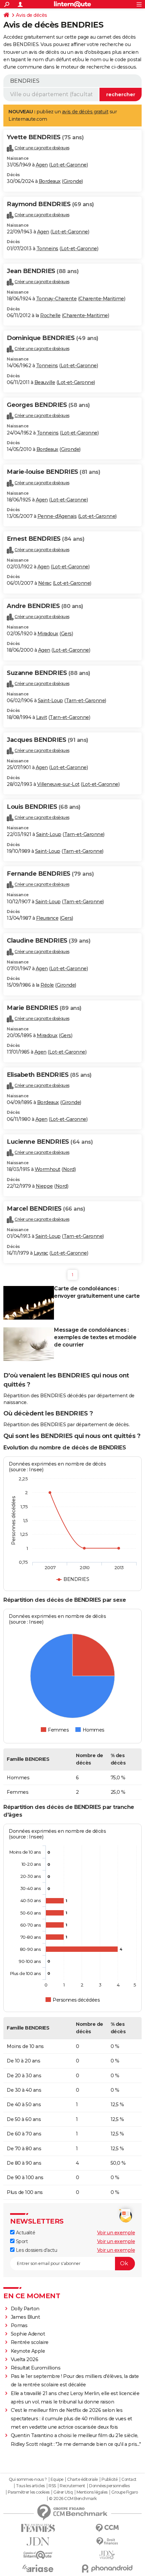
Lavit (42, 717)
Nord (69, 1169)
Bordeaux (50, 181)
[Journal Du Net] (38, 2542)
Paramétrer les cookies (29, 2492)
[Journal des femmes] (38, 2528)
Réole (47, 985)
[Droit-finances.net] (107, 2542)
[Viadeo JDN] (107, 2555)
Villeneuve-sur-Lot (58, 784)
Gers (66, 634)
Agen (42, 165)
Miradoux (48, 634)
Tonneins (47, 249)
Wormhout (48, 1169)
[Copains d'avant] (38, 2555)
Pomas (19, 2325)
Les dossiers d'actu (36, 2250)
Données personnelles (109, 2486)
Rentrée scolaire (30, 2342)
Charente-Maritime (102, 299)
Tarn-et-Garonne (85, 700)
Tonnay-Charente (56, 299)
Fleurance (47, 918)
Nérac (45, 583)
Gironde (73, 181)
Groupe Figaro (125, 2492)
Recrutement (72, 2486)
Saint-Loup (50, 700)
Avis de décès (32, 15)
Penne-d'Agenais (57, 516)
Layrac (41, 1253)
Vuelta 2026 (25, 2359)
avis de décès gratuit (85, 112)
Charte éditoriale (82, 2479)
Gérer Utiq (63, 2492)
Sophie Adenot (28, 2334)
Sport (21, 2241)
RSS (52, 2486)
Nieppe (44, 1186)
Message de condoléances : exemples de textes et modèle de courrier (95, 1337)
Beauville (45, 382)
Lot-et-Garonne (69, 165)
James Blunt (25, 2317)
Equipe (57, 2479)
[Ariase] (38, 2568)
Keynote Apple (28, 2351)
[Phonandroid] (107, 2568)
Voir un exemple (116, 2233)
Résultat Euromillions (36, 2368)
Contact (129, 2479)
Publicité (110, 2479)
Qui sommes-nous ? (28, 2479)
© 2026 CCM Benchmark (73, 2499)
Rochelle (50, 315)
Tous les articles (30, 2486)
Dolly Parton (25, 2309)
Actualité (25, 2233)
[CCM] (107, 2528)
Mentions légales (92, 2492)
